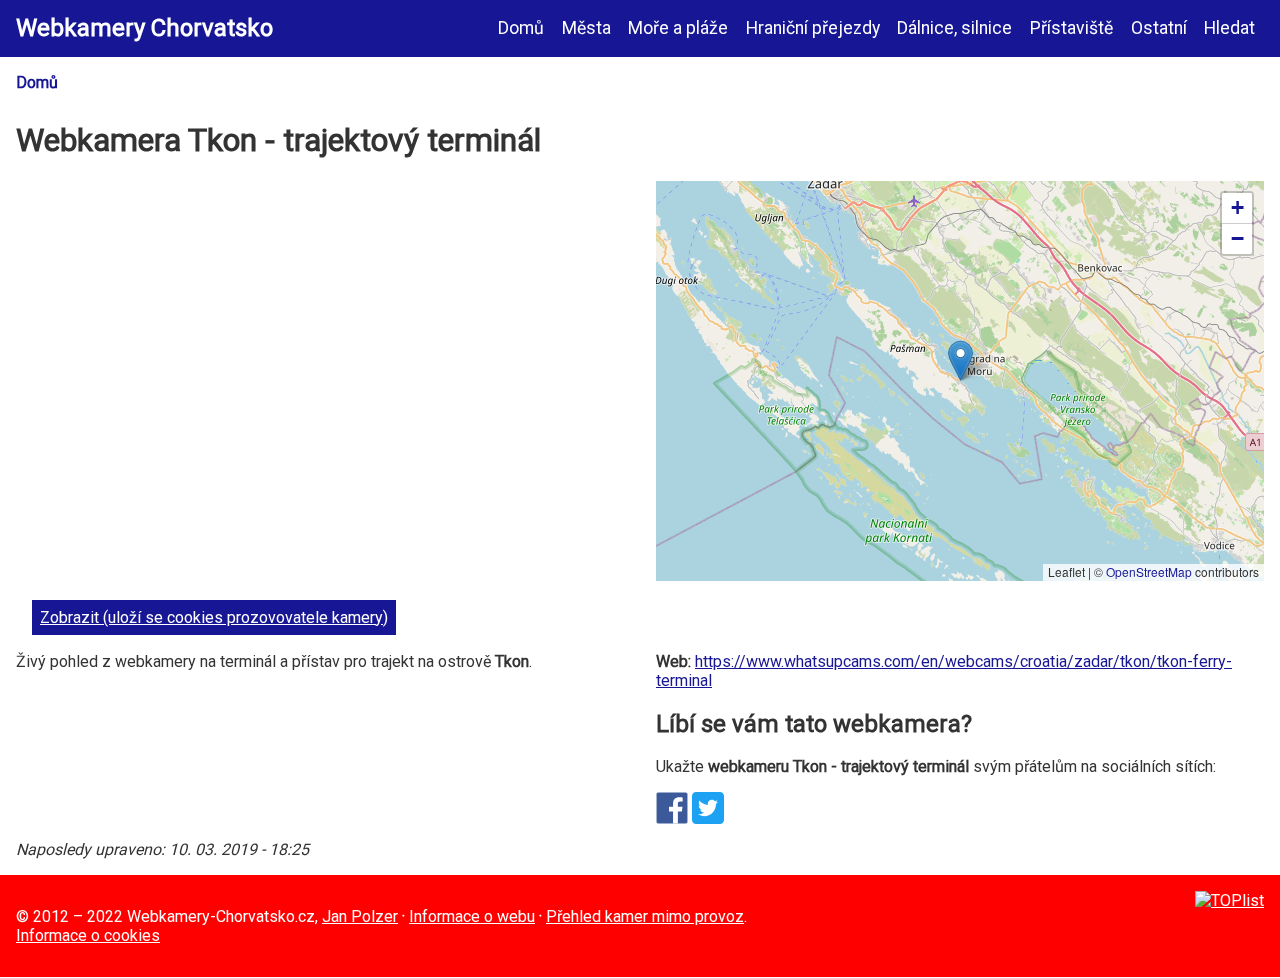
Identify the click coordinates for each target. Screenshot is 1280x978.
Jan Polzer (360, 916)
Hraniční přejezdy (813, 28)
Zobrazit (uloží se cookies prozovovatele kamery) (214, 617)
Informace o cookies (88, 935)
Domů (521, 28)
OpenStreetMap (1149, 571)
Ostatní (1159, 28)
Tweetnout (708, 808)
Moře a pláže (678, 28)
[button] (960, 360)
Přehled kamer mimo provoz (645, 916)
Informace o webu (472, 916)
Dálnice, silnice (954, 28)
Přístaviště (1071, 28)
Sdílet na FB (672, 808)
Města (586, 28)
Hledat (1229, 28)
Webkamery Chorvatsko (144, 28)
